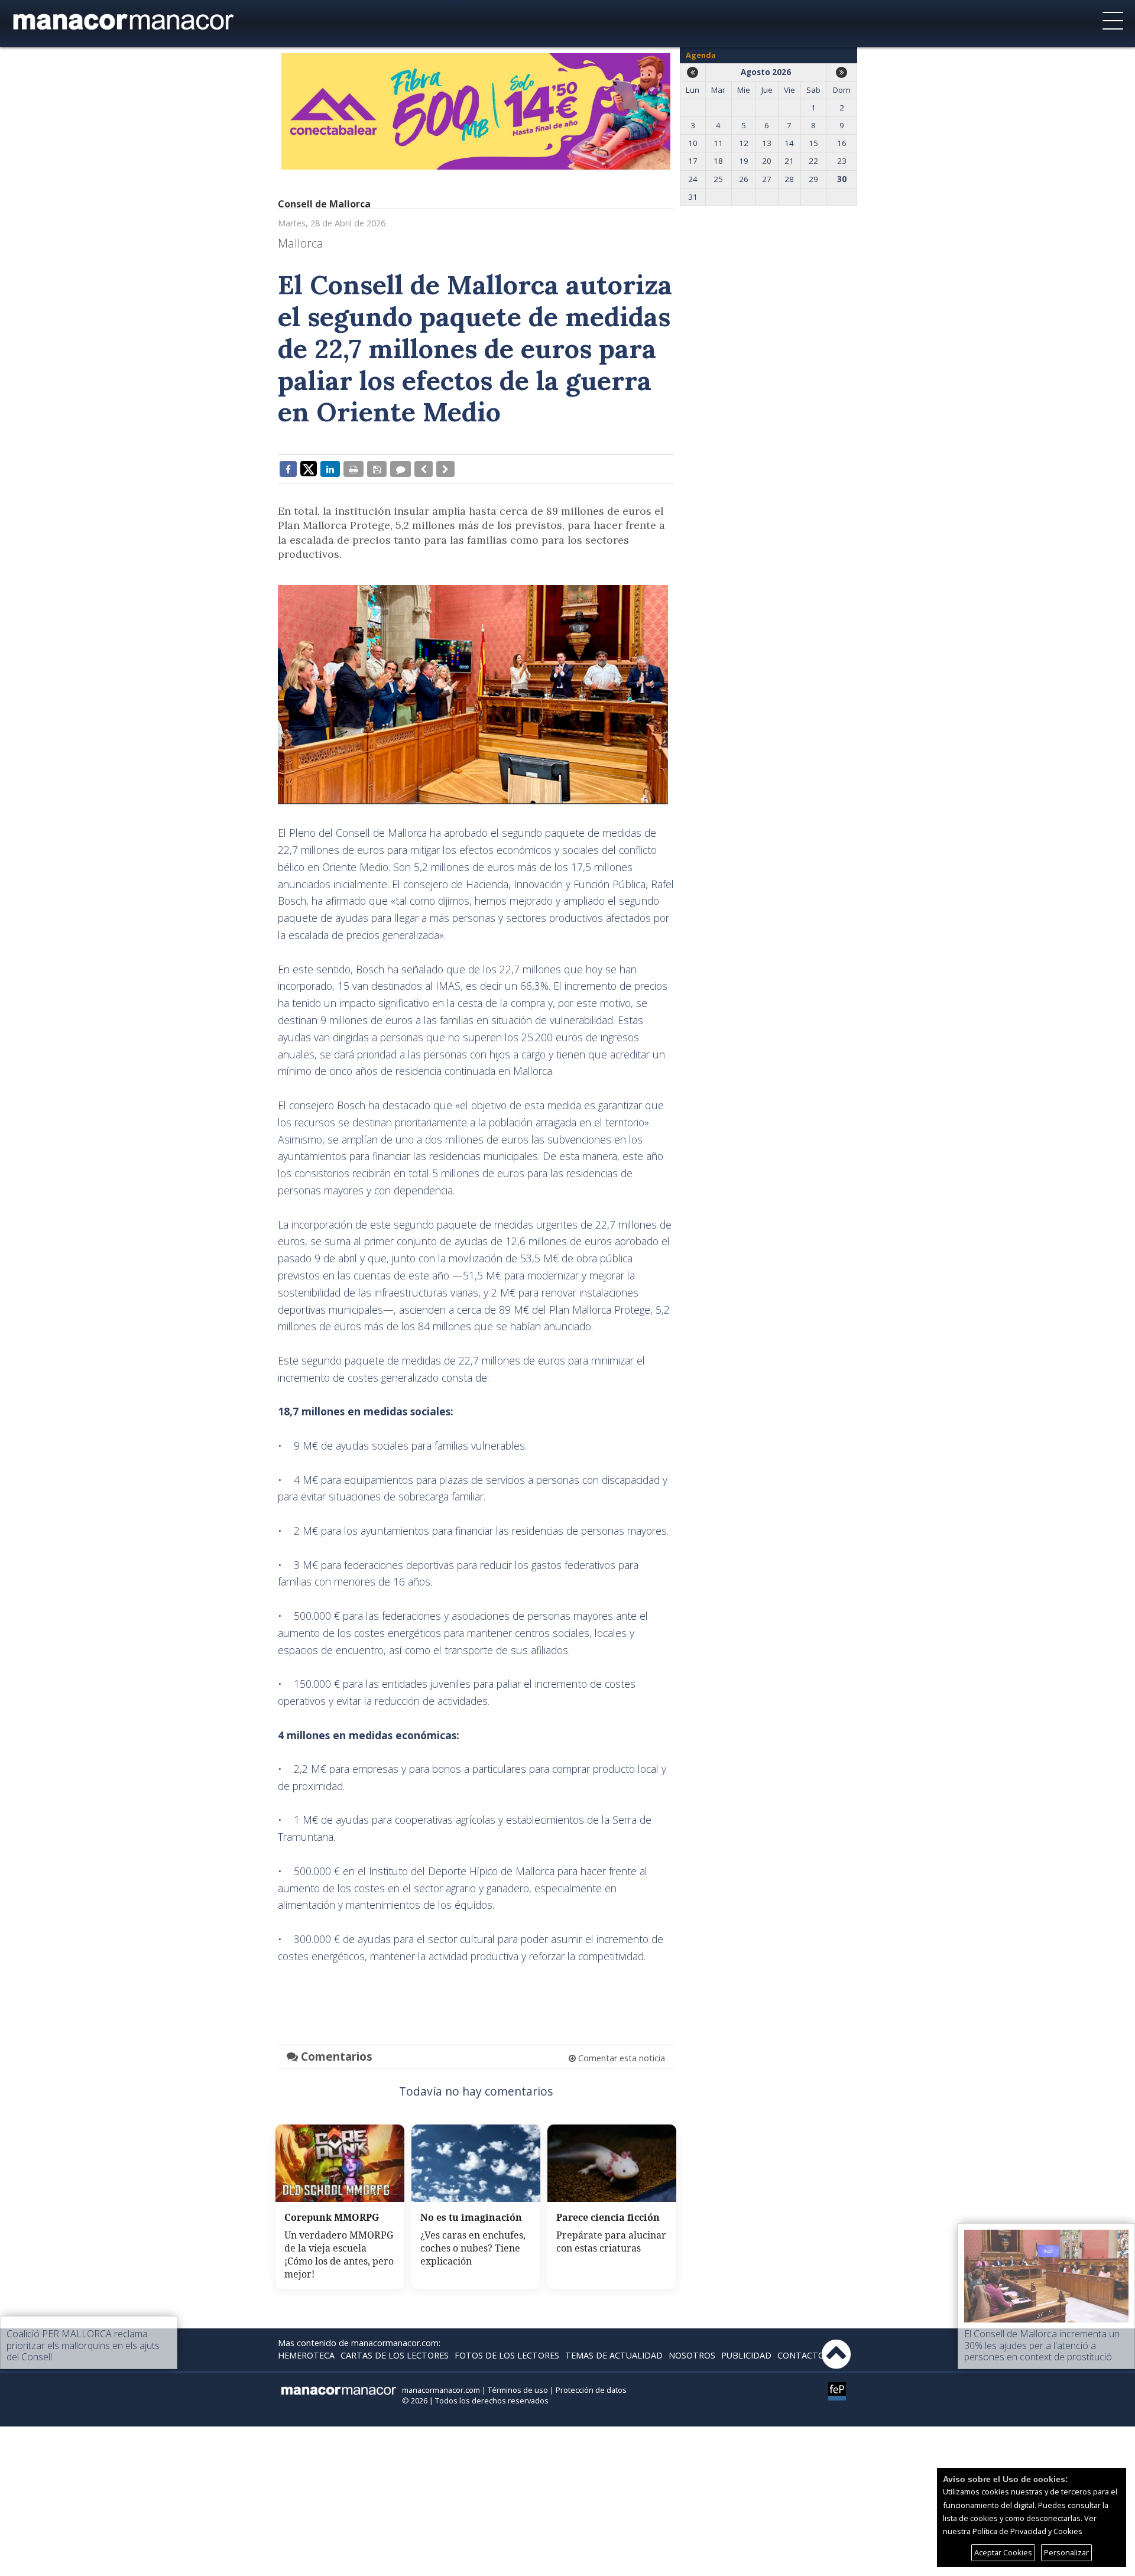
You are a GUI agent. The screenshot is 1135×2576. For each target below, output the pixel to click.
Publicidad (746, 2355)
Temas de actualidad (614, 2355)
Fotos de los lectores (507, 2355)
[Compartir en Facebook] (288, 469)
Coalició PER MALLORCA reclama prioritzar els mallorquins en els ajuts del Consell (83, 2345)
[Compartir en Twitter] (309, 468)
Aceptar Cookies (1003, 2552)
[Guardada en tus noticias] (377, 469)
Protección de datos (591, 2390)
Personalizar (1066, 2552)
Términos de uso (518, 2390)
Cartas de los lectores (395, 2355)
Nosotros (692, 2355)
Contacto (801, 2355)
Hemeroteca (306, 2355)
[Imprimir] (354, 469)
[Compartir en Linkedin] (330, 469)
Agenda (701, 55)
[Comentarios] (401, 469)
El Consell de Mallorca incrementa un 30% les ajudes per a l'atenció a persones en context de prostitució (1042, 2345)
